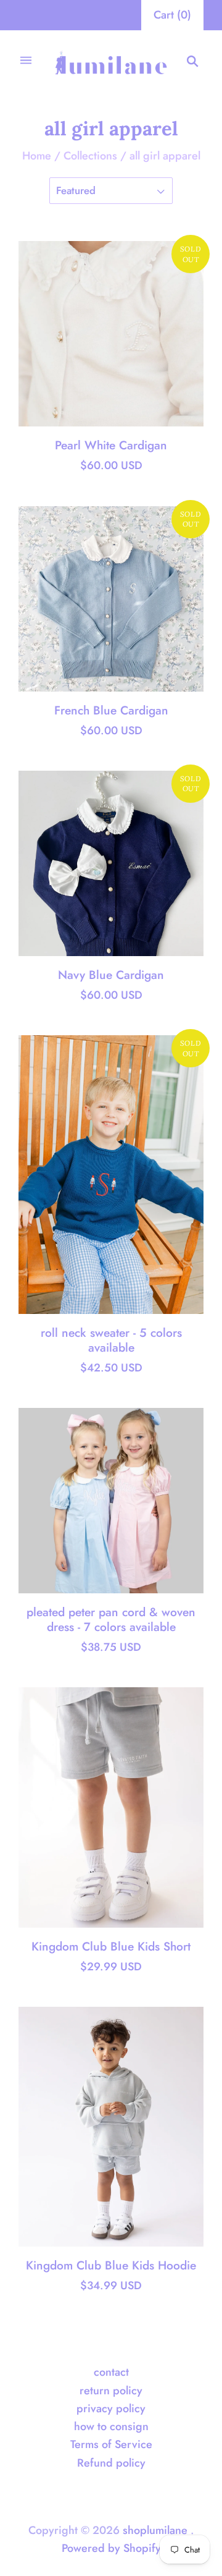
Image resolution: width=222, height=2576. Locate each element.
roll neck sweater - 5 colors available (111, 1340)
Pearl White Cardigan (111, 445)
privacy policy (111, 2409)
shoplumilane (155, 2530)
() (172, 15)
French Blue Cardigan (111, 710)
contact (111, 2372)
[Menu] (26, 61)
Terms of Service (111, 2444)
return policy (111, 2391)
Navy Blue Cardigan (111, 975)
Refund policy (111, 2463)
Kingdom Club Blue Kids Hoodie (111, 2265)
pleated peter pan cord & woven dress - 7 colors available (111, 1619)
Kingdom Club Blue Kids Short (111, 1946)
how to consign (111, 2426)
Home (37, 156)
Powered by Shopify (111, 2548)
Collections (90, 156)
